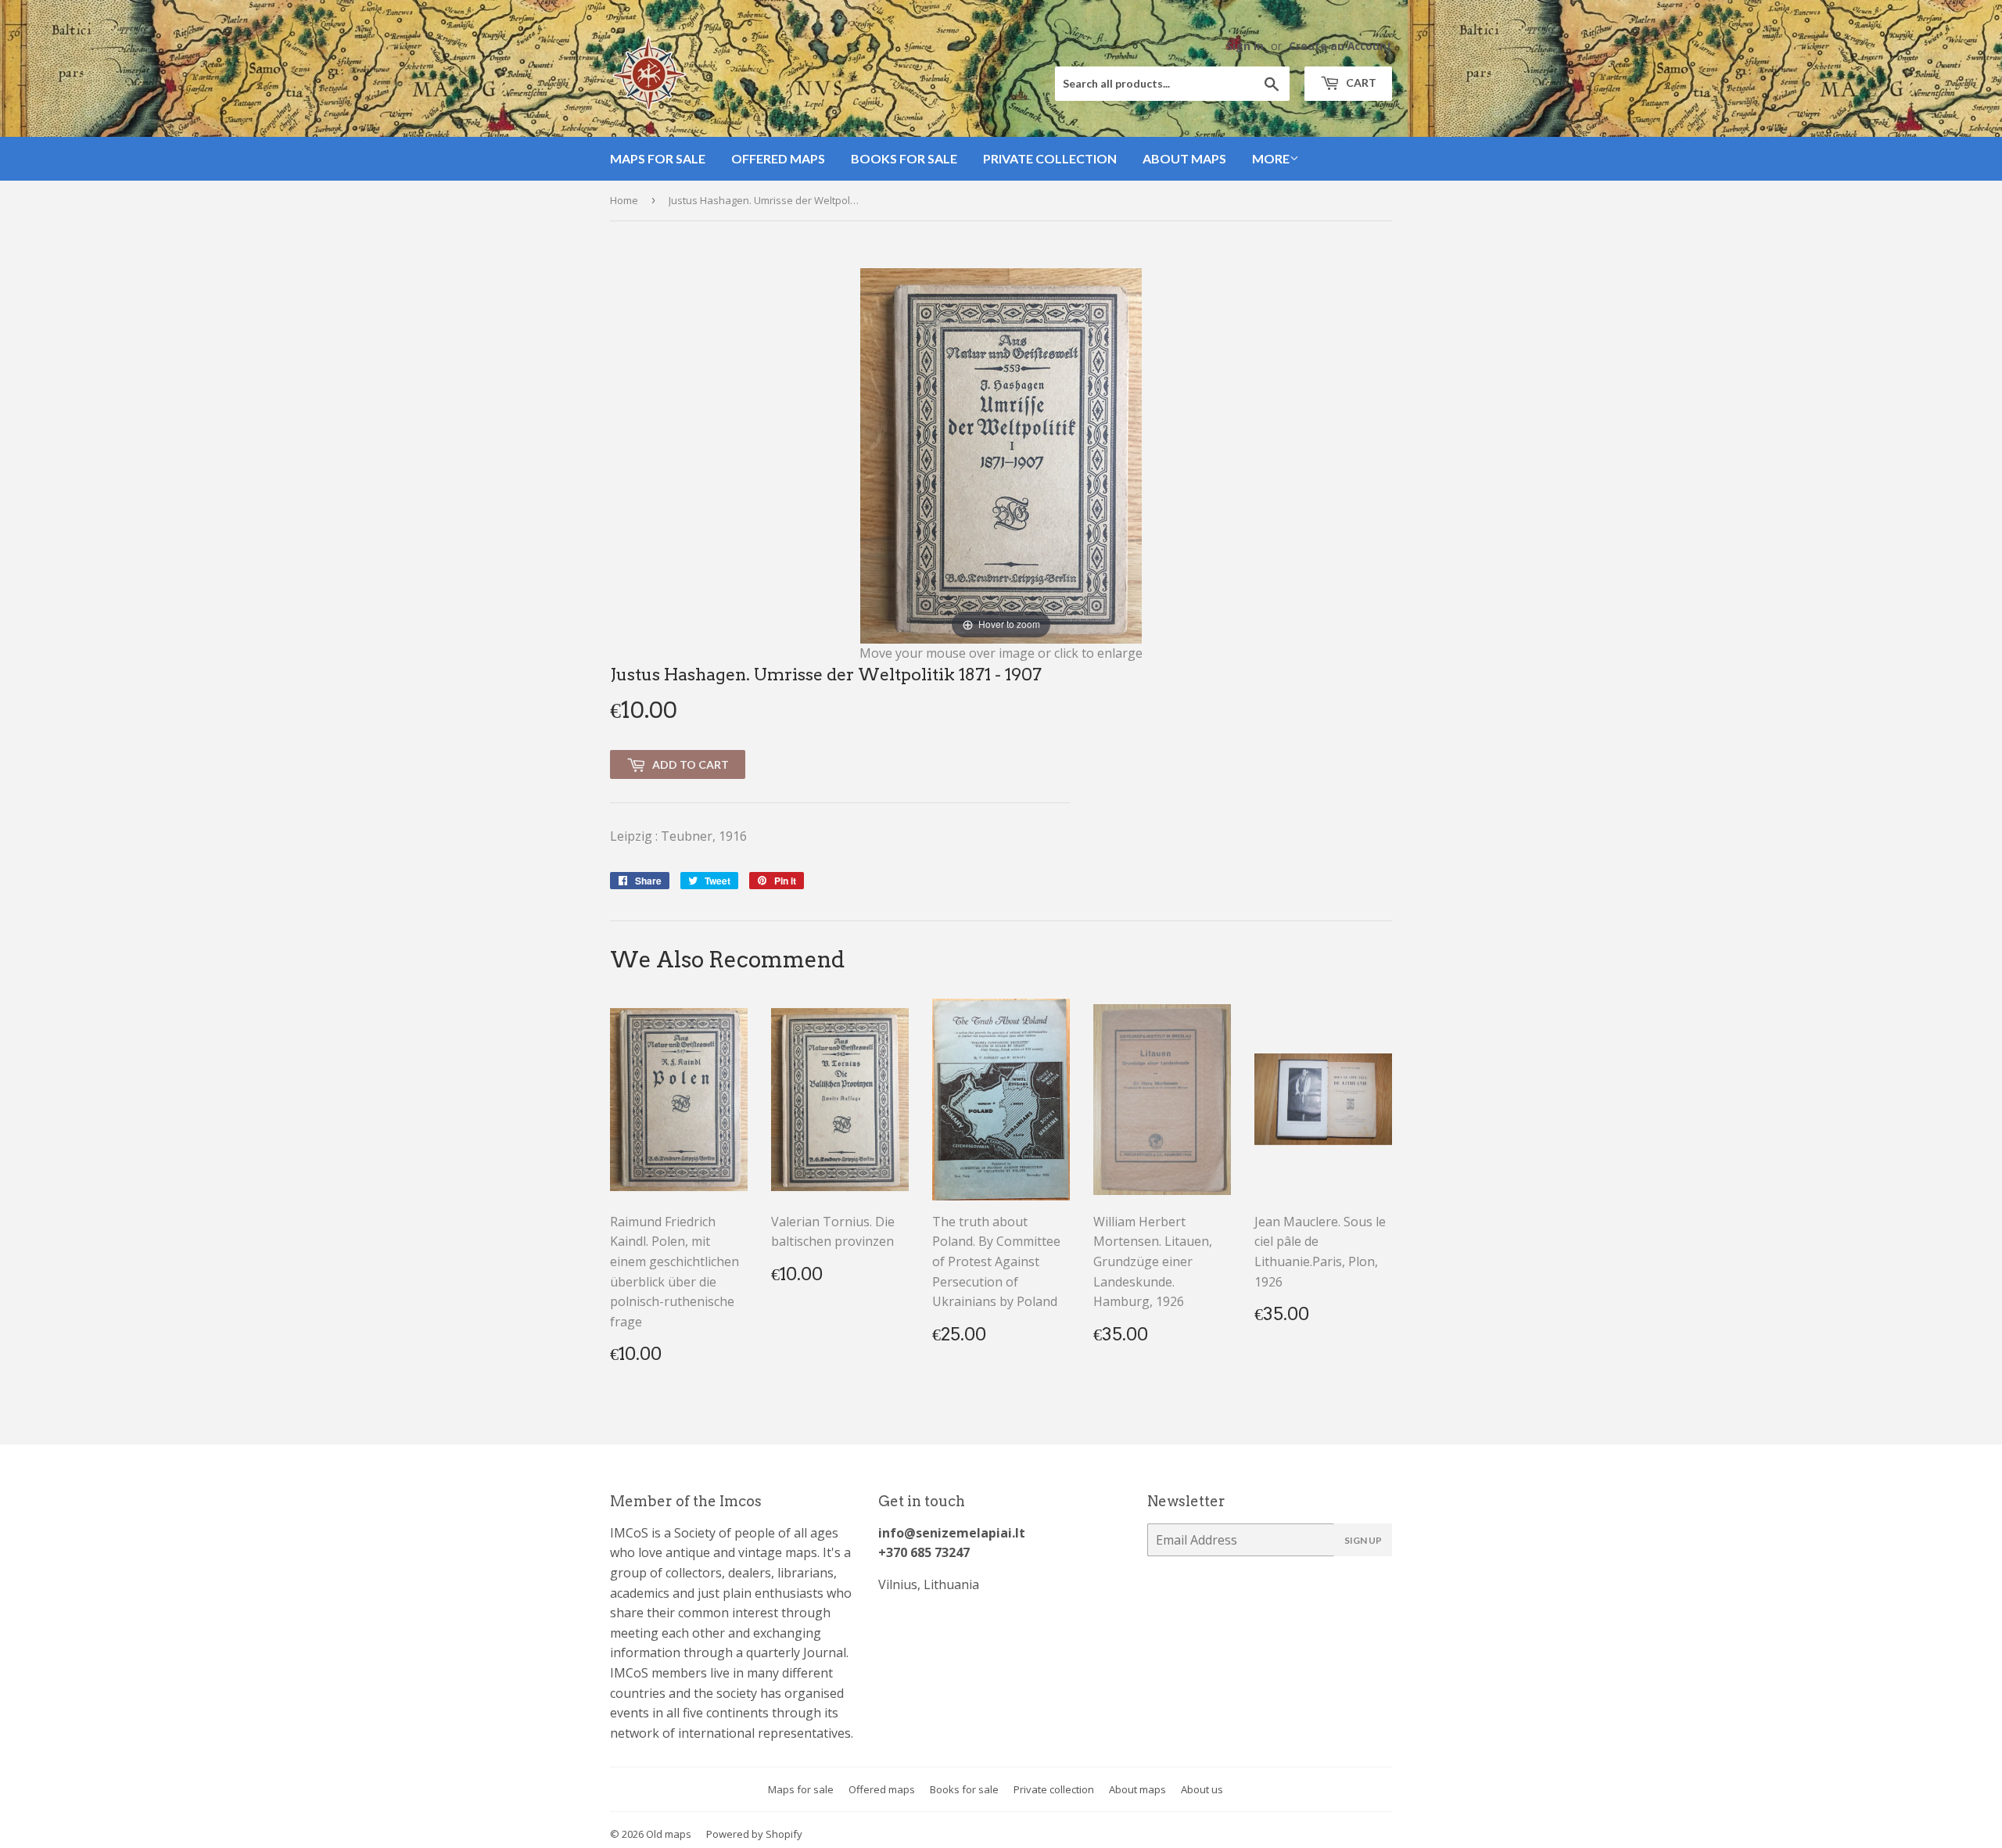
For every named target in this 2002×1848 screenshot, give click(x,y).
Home (624, 200)
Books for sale (904, 158)
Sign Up (1363, 1540)
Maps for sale (658, 158)
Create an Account (1340, 46)
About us (1202, 1789)
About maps (1184, 158)
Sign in (1245, 46)
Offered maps (778, 158)
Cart (1360, 83)
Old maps (669, 1834)
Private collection (1050, 158)
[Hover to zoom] (1001, 454)
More (1271, 158)
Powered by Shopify (754, 1834)
